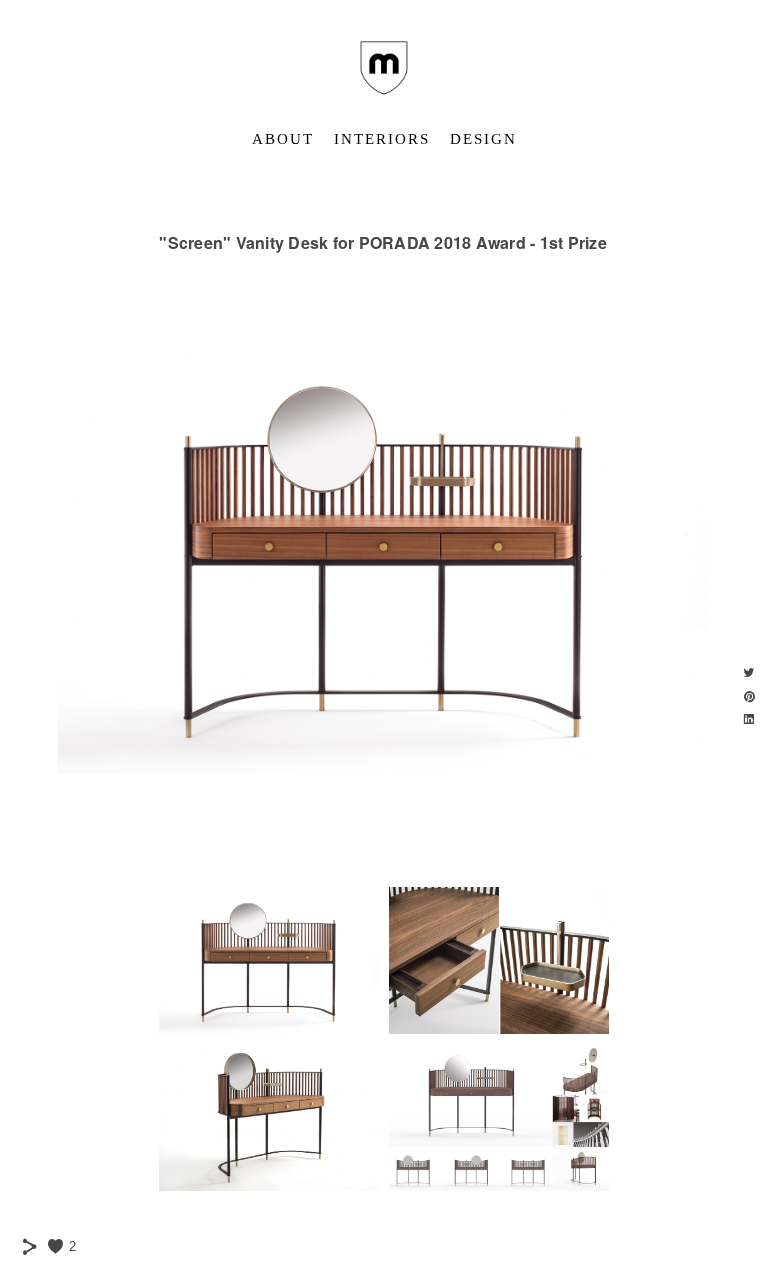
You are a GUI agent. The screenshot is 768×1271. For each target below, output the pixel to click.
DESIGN (483, 139)
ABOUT (283, 139)
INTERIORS (382, 139)
